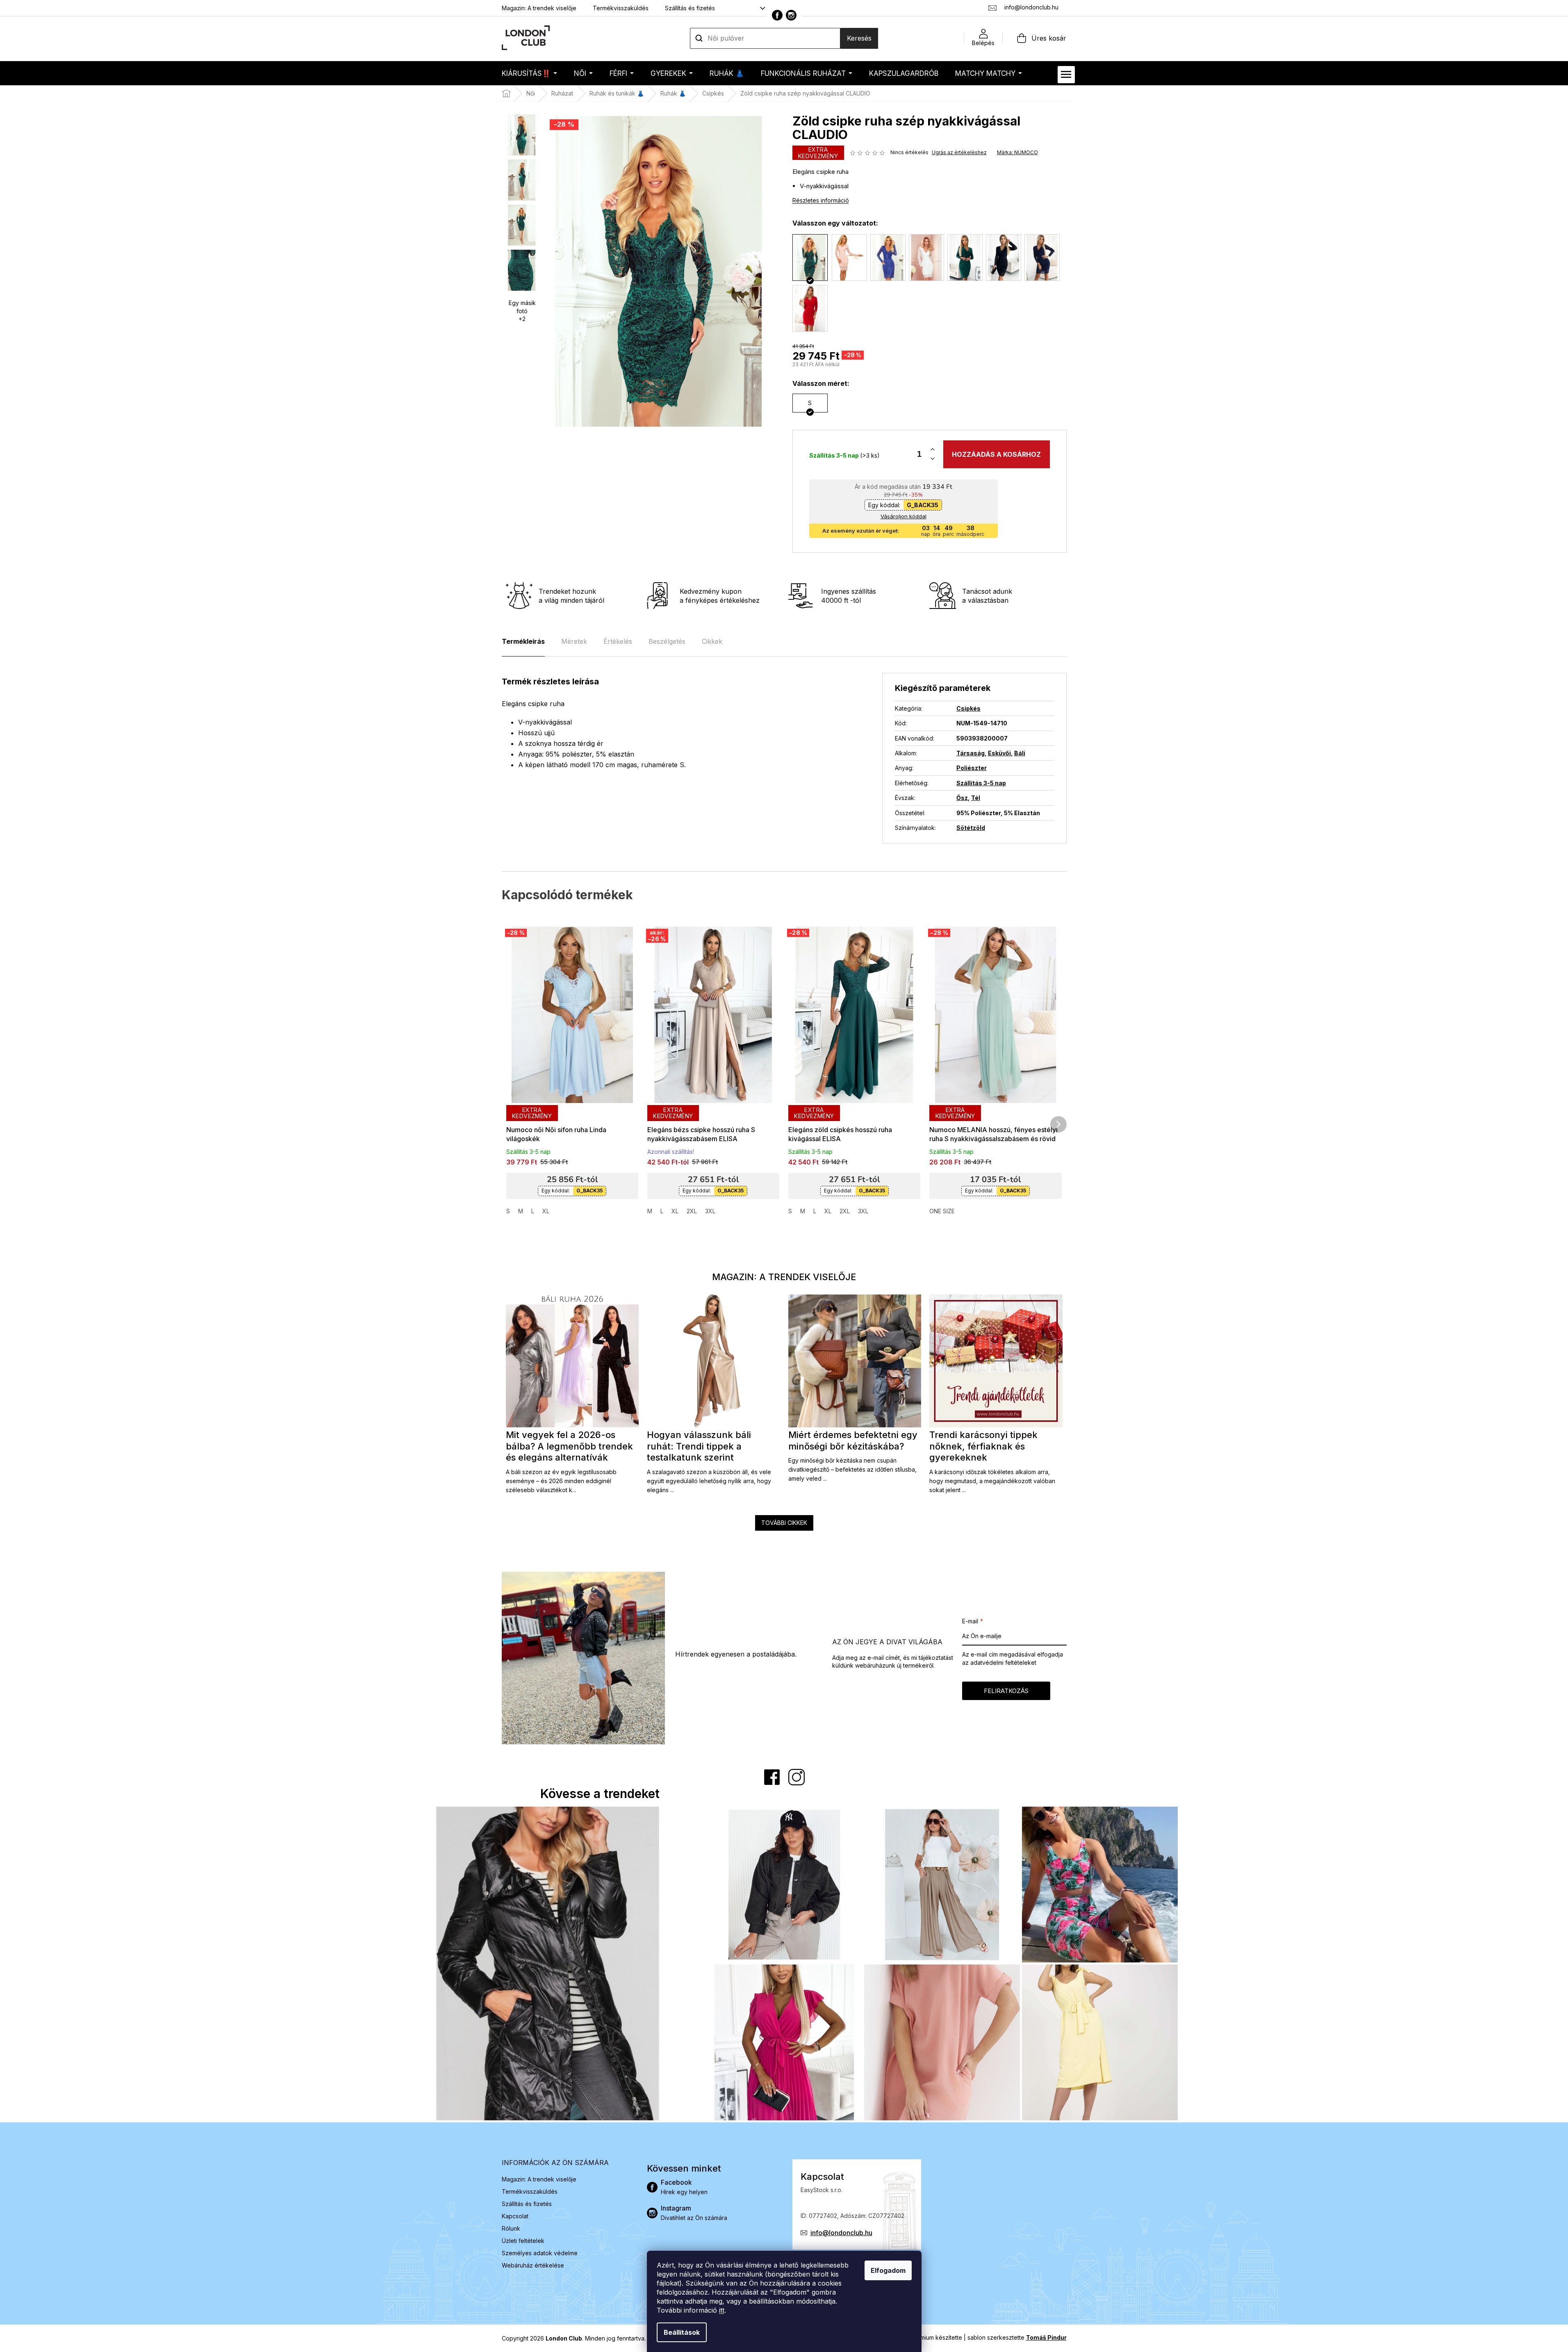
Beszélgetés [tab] (667, 641)
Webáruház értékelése (533, 2265)
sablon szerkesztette (1017, 2337)
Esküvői (999, 753)
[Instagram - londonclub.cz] (791, 15)
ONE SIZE (942, 1211)
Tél (976, 798)
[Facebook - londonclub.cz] (777, 15)
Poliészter (972, 768)
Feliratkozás (1006, 1691)
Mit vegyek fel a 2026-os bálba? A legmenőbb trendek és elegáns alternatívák (569, 1446)
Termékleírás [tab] (523, 641)
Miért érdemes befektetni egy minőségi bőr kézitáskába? (853, 1440)
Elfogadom (888, 2270)
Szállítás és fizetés (690, 8)
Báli (1020, 753)
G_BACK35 (923, 505)
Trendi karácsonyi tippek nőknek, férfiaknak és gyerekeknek (983, 1446)
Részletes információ (821, 200)
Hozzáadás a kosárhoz (996, 454)
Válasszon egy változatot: (835, 223)
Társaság (971, 753)
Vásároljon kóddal (903, 516)
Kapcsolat (515, 2216)
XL (546, 1211)
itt (722, 2310)
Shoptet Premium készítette (925, 2337)
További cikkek (784, 1523)
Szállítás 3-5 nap (981, 783)
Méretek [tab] (574, 641)
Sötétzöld (971, 828)
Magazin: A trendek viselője (539, 8)
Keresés (859, 38)
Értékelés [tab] (618, 641)
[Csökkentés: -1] (933, 459)
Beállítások (682, 2332)
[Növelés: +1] (933, 450)
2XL (692, 1211)
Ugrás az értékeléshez (959, 152)
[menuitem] (529, 73)
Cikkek (712, 641)
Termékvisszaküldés (621, 8)
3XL (710, 1211)
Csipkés (968, 708)
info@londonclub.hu (841, 2233)
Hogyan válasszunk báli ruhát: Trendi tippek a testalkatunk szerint (699, 1446)
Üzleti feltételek (523, 2241)
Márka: (1017, 152)
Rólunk (511, 2228)
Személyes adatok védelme (540, 2253)
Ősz (962, 798)
